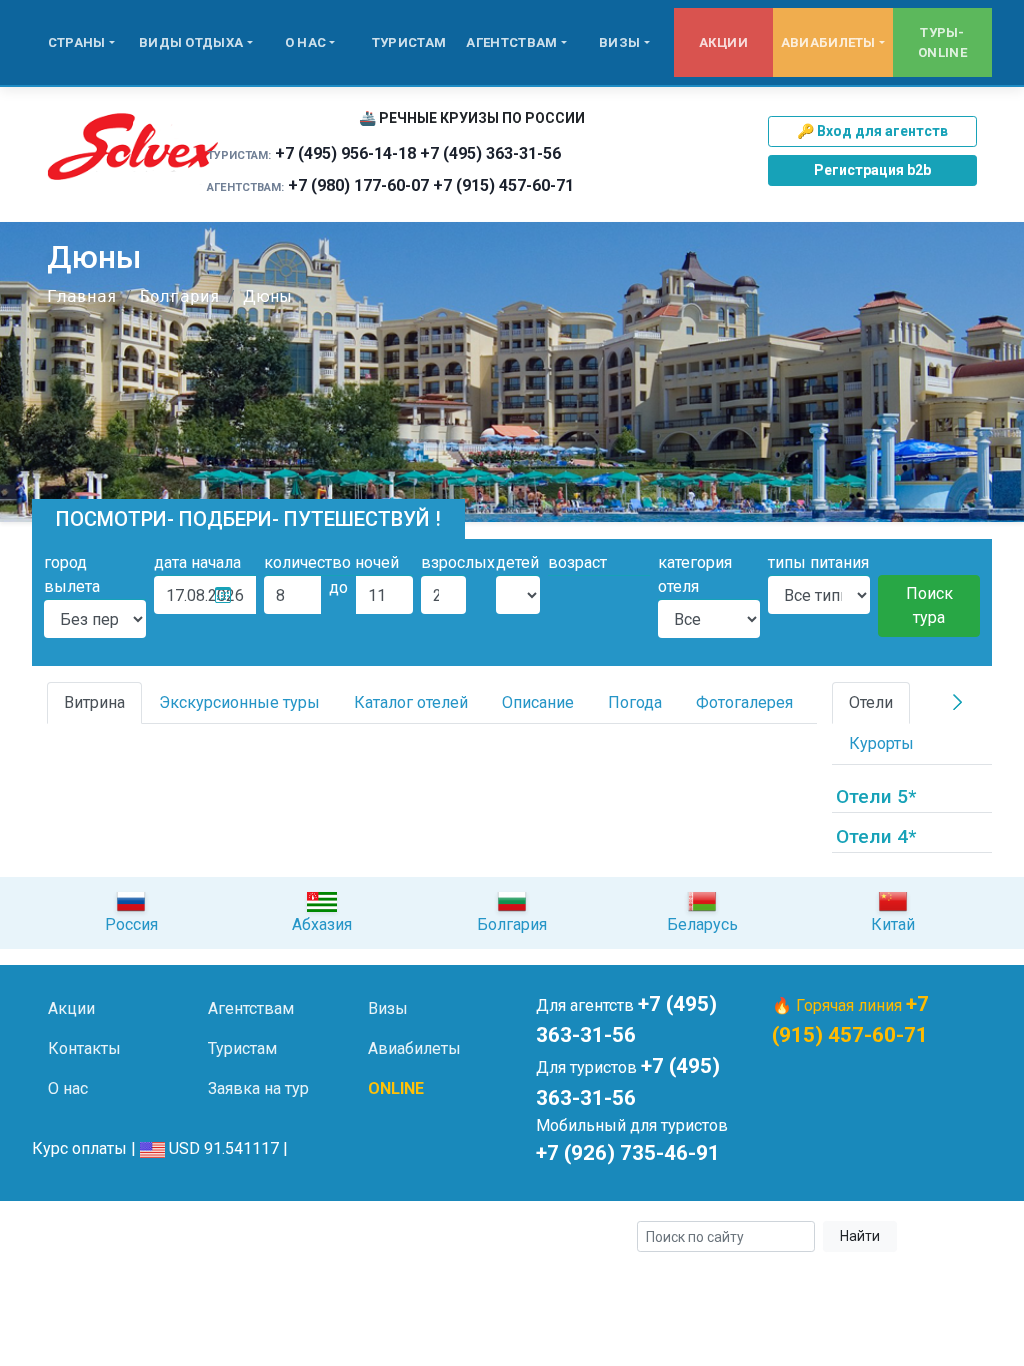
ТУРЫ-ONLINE (942, 42)
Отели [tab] (871, 702)
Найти (860, 1236)
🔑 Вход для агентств (872, 131)
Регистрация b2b (872, 170)
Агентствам (511, 42)
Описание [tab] (538, 702)
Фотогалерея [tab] (744, 702)
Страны (77, 42)
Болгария (180, 296)
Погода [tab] (635, 702)
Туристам (409, 42)
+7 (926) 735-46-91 (628, 1153)
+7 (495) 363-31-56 (490, 153)
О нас (306, 42)
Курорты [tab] (881, 743)
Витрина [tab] (94, 702)
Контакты (84, 1048)
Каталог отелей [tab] (411, 702)
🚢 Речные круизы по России (472, 118)
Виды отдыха (191, 42)
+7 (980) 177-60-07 (358, 185)
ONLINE (396, 1088)
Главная (82, 296)
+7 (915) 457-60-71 (503, 185)
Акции (724, 42)
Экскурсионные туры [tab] (239, 702)
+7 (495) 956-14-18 (345, 153)
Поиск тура (929, 605)
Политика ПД (352, 1237)
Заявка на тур (258, 1088)
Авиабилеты (828, 42)
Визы (619, 42)
